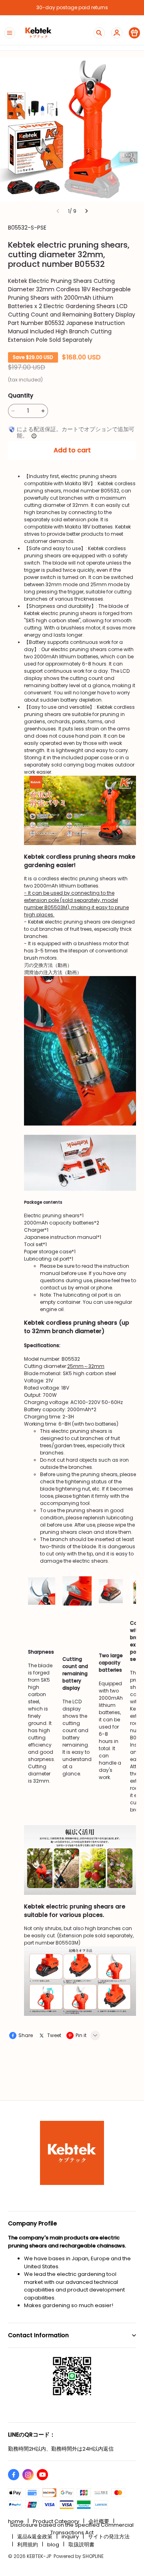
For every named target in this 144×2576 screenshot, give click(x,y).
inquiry (70, 2537)
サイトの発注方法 (109, 2537)
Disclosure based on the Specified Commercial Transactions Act (72, 2529)
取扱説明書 (81, 2545)
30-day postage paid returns (72, 7)
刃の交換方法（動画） (48, 965)
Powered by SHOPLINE (79, 2556)
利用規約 (28, 2545)
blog (53, 2545)
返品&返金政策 (35, 2537)
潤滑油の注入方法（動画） (53, 972)
